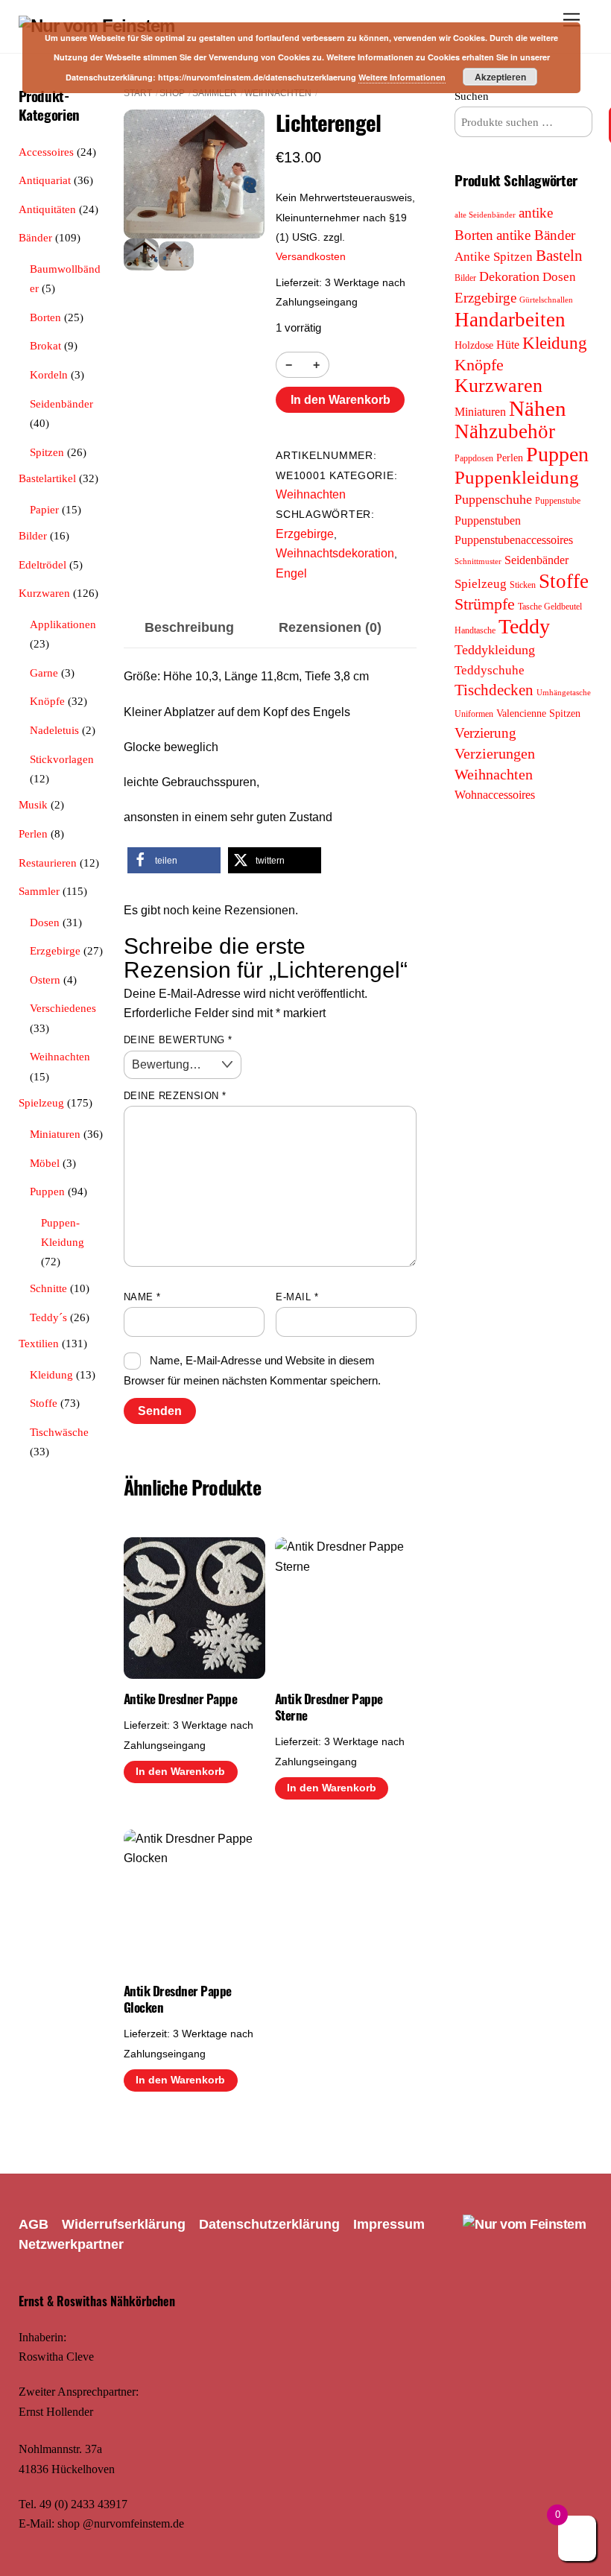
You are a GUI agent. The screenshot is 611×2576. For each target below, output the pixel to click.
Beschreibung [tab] (189, 627)
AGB (34, 2224)
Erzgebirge (305, 534)
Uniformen (474, 714)
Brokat (45, 345)
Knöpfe (47, 701)
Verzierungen (495, 753)
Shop (172, 93)
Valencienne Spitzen (538, 713)
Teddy (524, 626)
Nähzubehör (505, 431)
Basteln (559, 256)
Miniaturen (55, 1134)
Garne (44, 673)
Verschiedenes (63, 1008)
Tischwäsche (59, 1432)
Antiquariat (45, 180)
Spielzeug (41, 1102)
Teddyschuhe (490, 670)
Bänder (35, 237)
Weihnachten (278, 93)
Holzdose (474, 345)
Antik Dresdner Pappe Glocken (178, 1999)
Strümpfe (485, 604)
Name (142, 1297)
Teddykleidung (495, 650)
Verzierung (485, 733)
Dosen (45, 922)
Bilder (33, 535)
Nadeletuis (54, 730)
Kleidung (51, 1374)
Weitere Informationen (402, 77)
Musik (33, 804)
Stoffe (44, 1403)
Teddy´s (48, 1317)
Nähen (538, 408)
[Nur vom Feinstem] (524, 2224)
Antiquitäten (47, 209)
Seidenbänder (61, 404)
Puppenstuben (488, 520)
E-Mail (297, 1297)
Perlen (33, 833)
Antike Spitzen (494, 257)
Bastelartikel (47, 478)
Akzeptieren (500, 77)
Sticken (523, 585)
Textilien (39, 1343)
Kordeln (49, 374)
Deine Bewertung (178, 1040)
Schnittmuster (478, 561)
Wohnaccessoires (495, 795)
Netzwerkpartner (71, 2244)
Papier (44, 509)
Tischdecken (494, 690)
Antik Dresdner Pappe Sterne (329, 1707)
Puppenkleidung (517, 477)
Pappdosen (474, 458)
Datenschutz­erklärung (269, 2224)
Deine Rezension (175, 1096)
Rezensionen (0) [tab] (330, 627)
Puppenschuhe (493, 499)
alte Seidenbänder (485, 215)
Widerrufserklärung (124, 2224)
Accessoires (46, 152)
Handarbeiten (510, 320)
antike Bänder (536, 235)
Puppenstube (558, 501)
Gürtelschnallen (546, 300)
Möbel (45, 1163)
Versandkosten (311, 256)
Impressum (389, 2224)
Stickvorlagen (62, 759)
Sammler (215, 93)
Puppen (47, 1191)
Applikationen (63, 624)
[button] (174, 860)
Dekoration (509, 276)
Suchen (472, 96)
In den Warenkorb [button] (180, 1772)
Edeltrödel (42, 564)
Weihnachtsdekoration (335, 553)
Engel (291, 573)
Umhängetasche (564, 693)
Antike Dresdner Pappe (180, 1699)
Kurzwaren (44, 593)
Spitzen (47, 452)
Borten (45, 317)
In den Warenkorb (341, 400)
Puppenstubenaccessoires (514, 540)
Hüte (508, 345)
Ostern (45, 980)
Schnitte (48, 1288)
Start (138, 93)
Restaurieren (48, 863)
